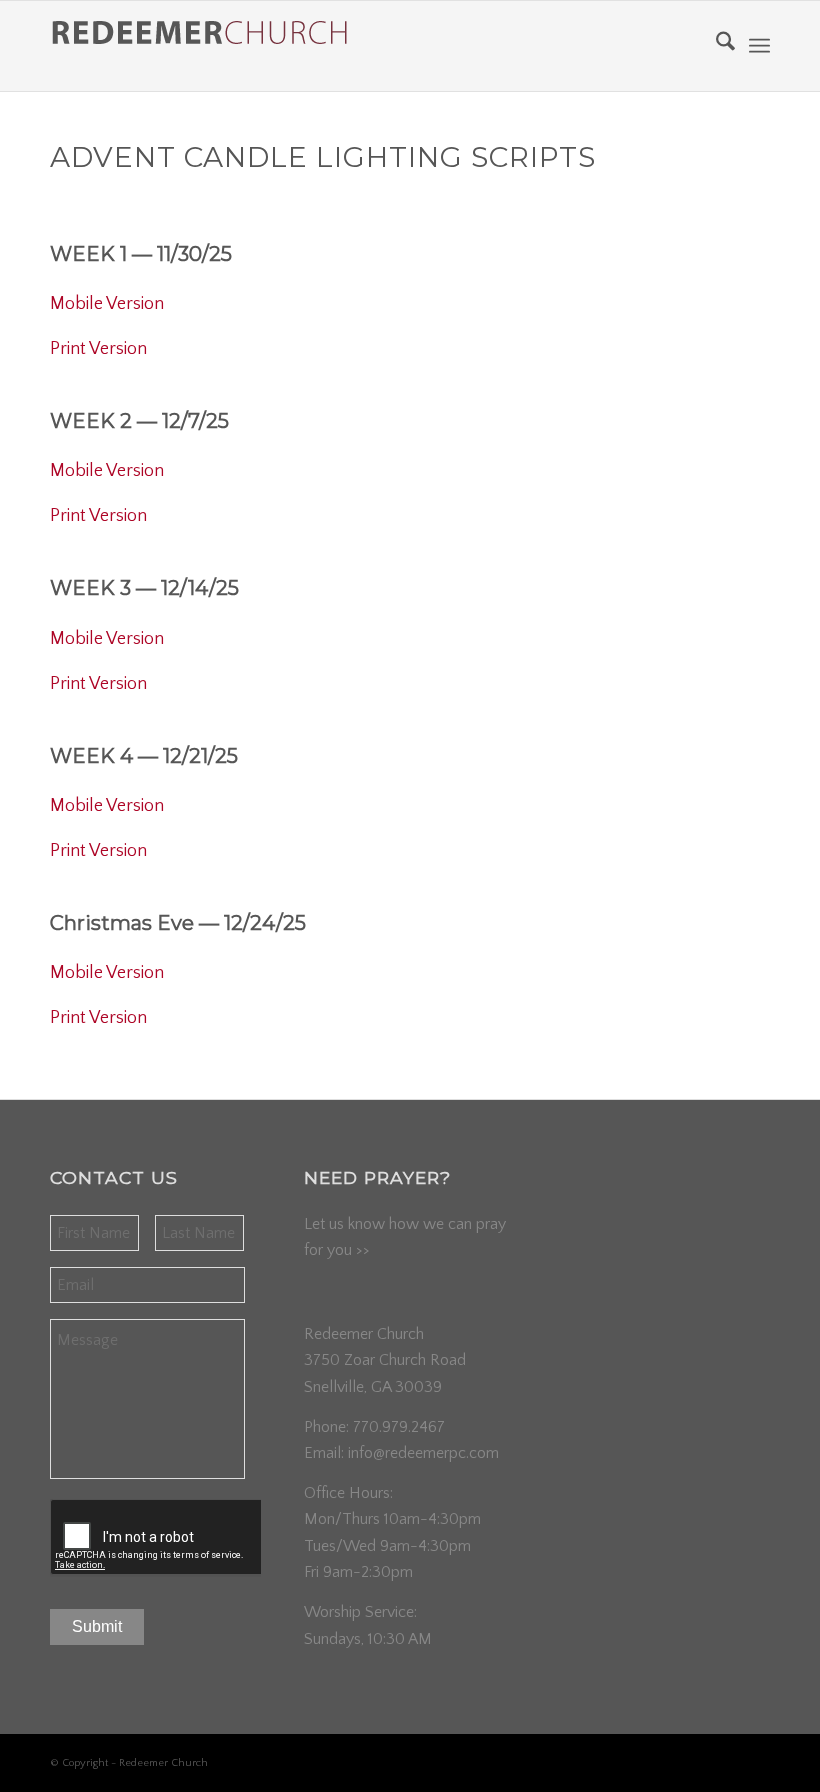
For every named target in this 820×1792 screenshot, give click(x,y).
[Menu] (759, 46)
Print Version (98, 349)
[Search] (715, 46)
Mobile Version (107, 304)
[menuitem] (715, 46)
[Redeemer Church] (200, 55)
